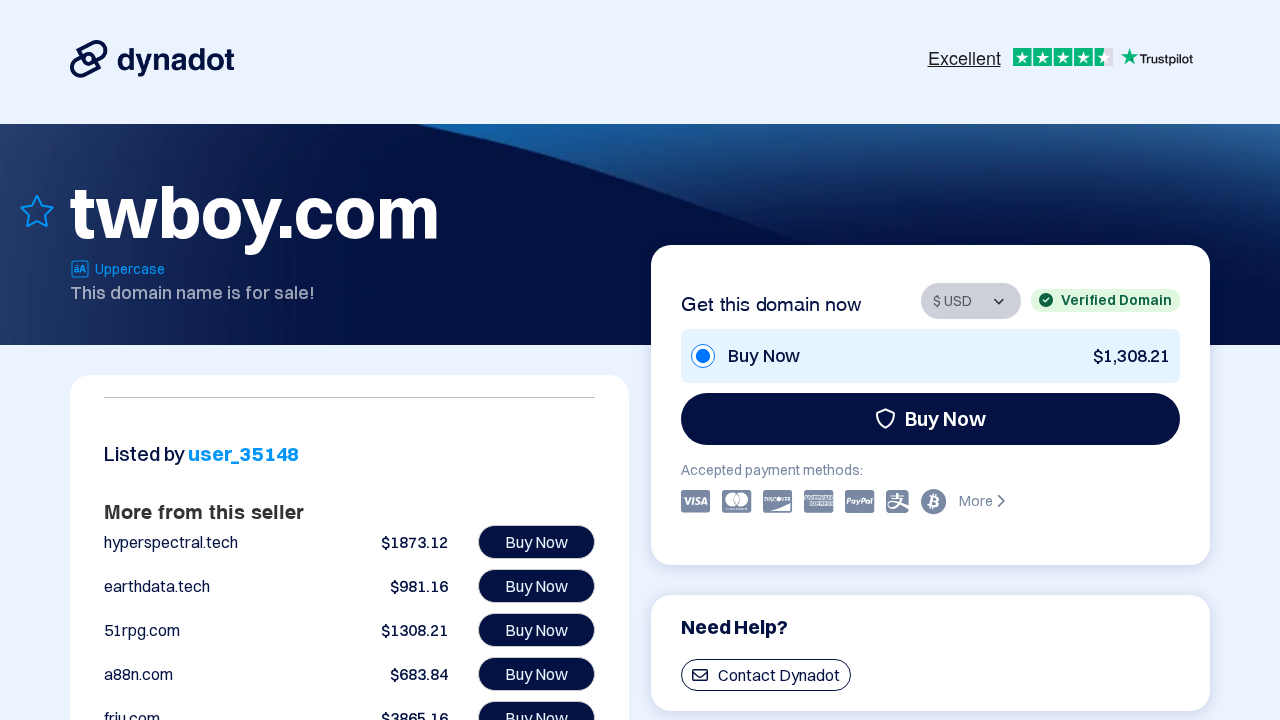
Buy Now (945, 418)
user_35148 (243, 453)
